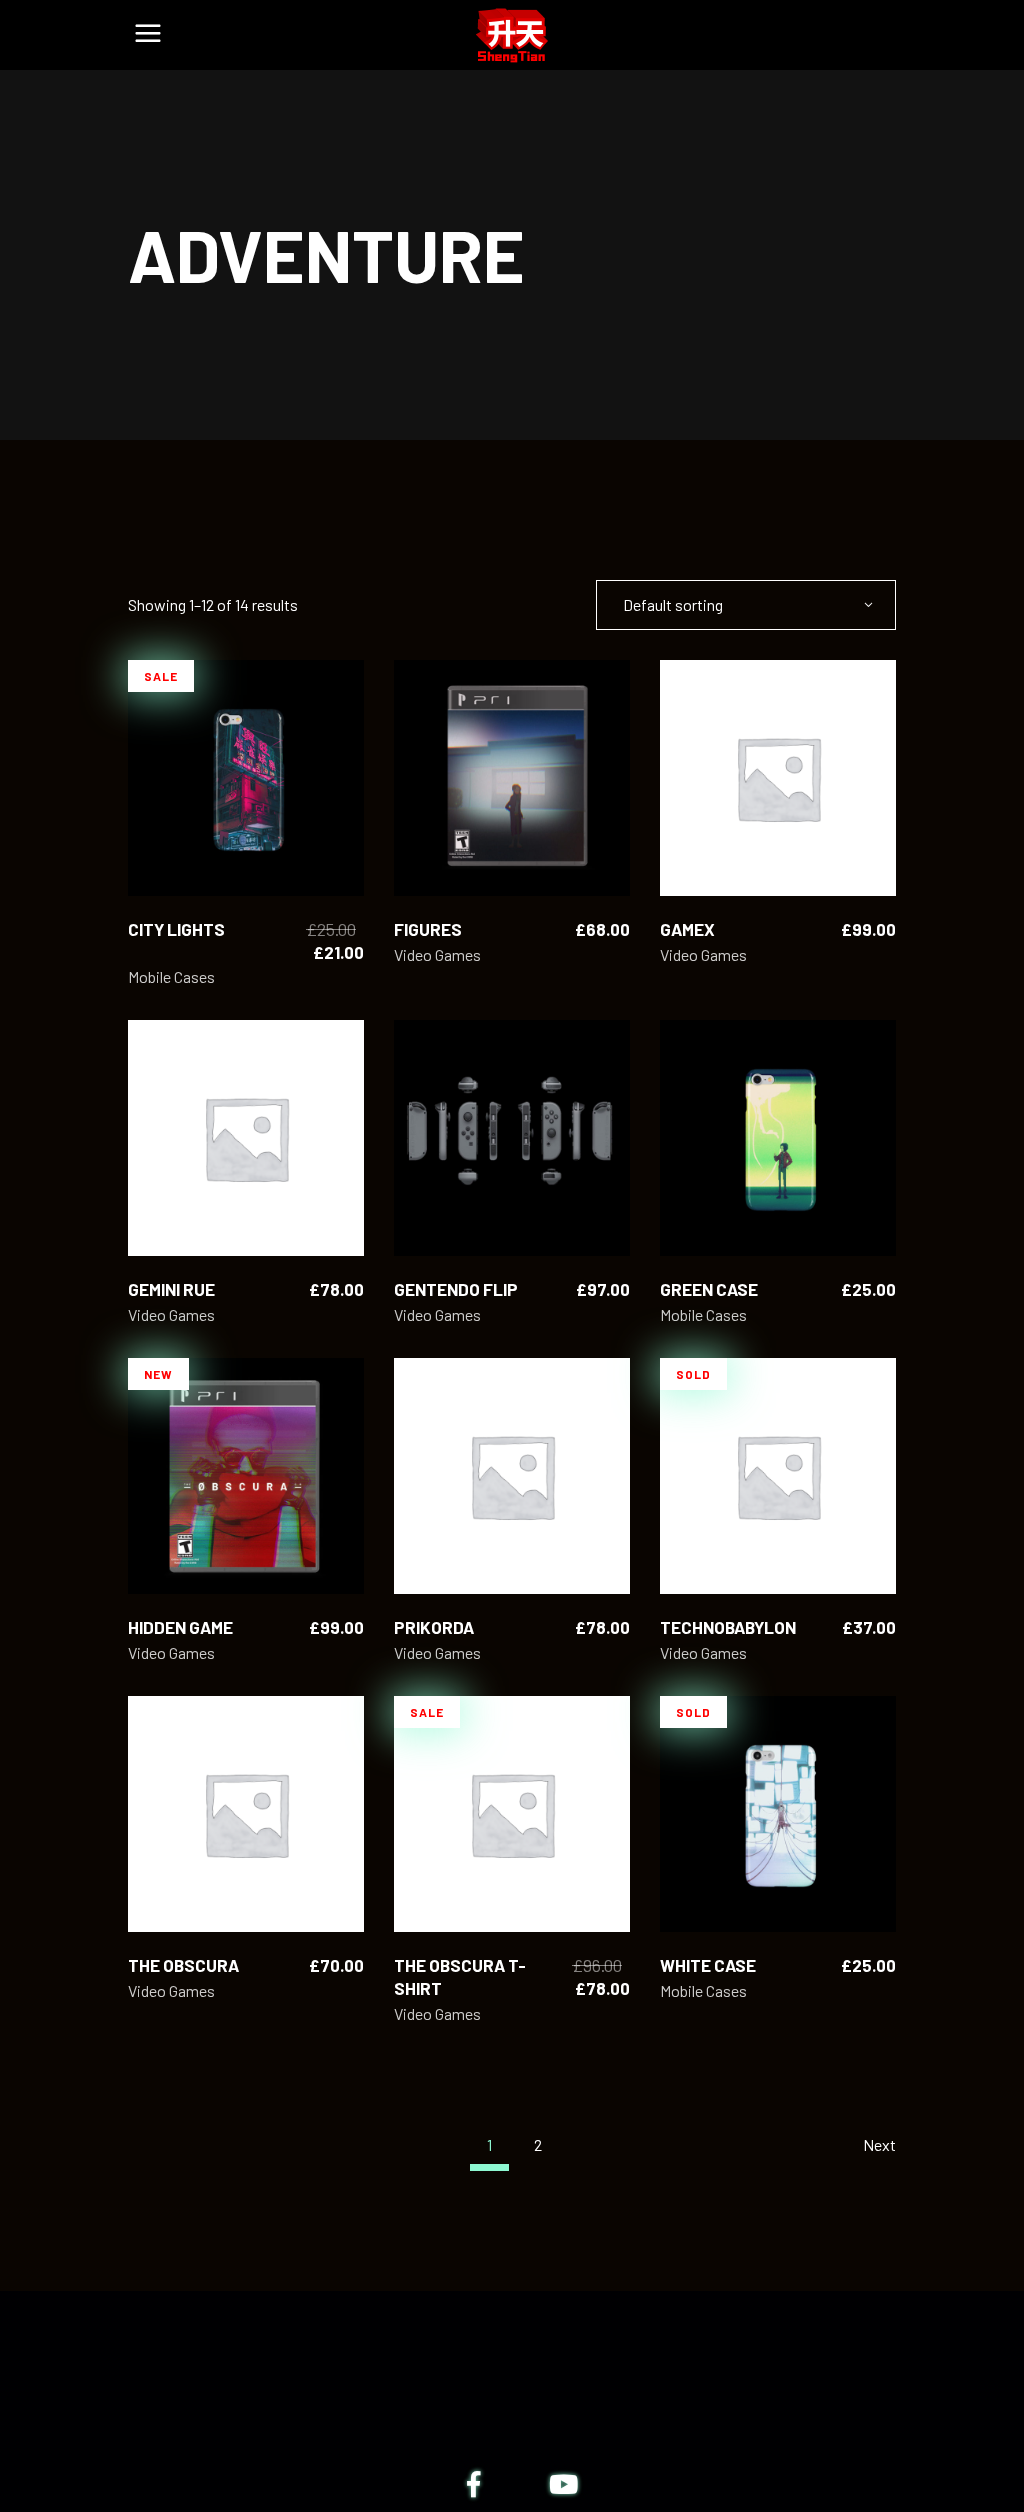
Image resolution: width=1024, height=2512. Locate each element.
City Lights (176, 929)
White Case (708, 1965)
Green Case (709, 1289)
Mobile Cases (171, 976)
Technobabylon (728, 1627)
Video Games (437, 954)
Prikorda (434, 1627)
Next (879, 2144)
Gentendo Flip (456, 1289)
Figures (428, 929)
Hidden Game (180, 1627)
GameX (687, 929)
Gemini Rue (171, 1289)
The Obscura (183, 1965)
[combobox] (746, 605)
